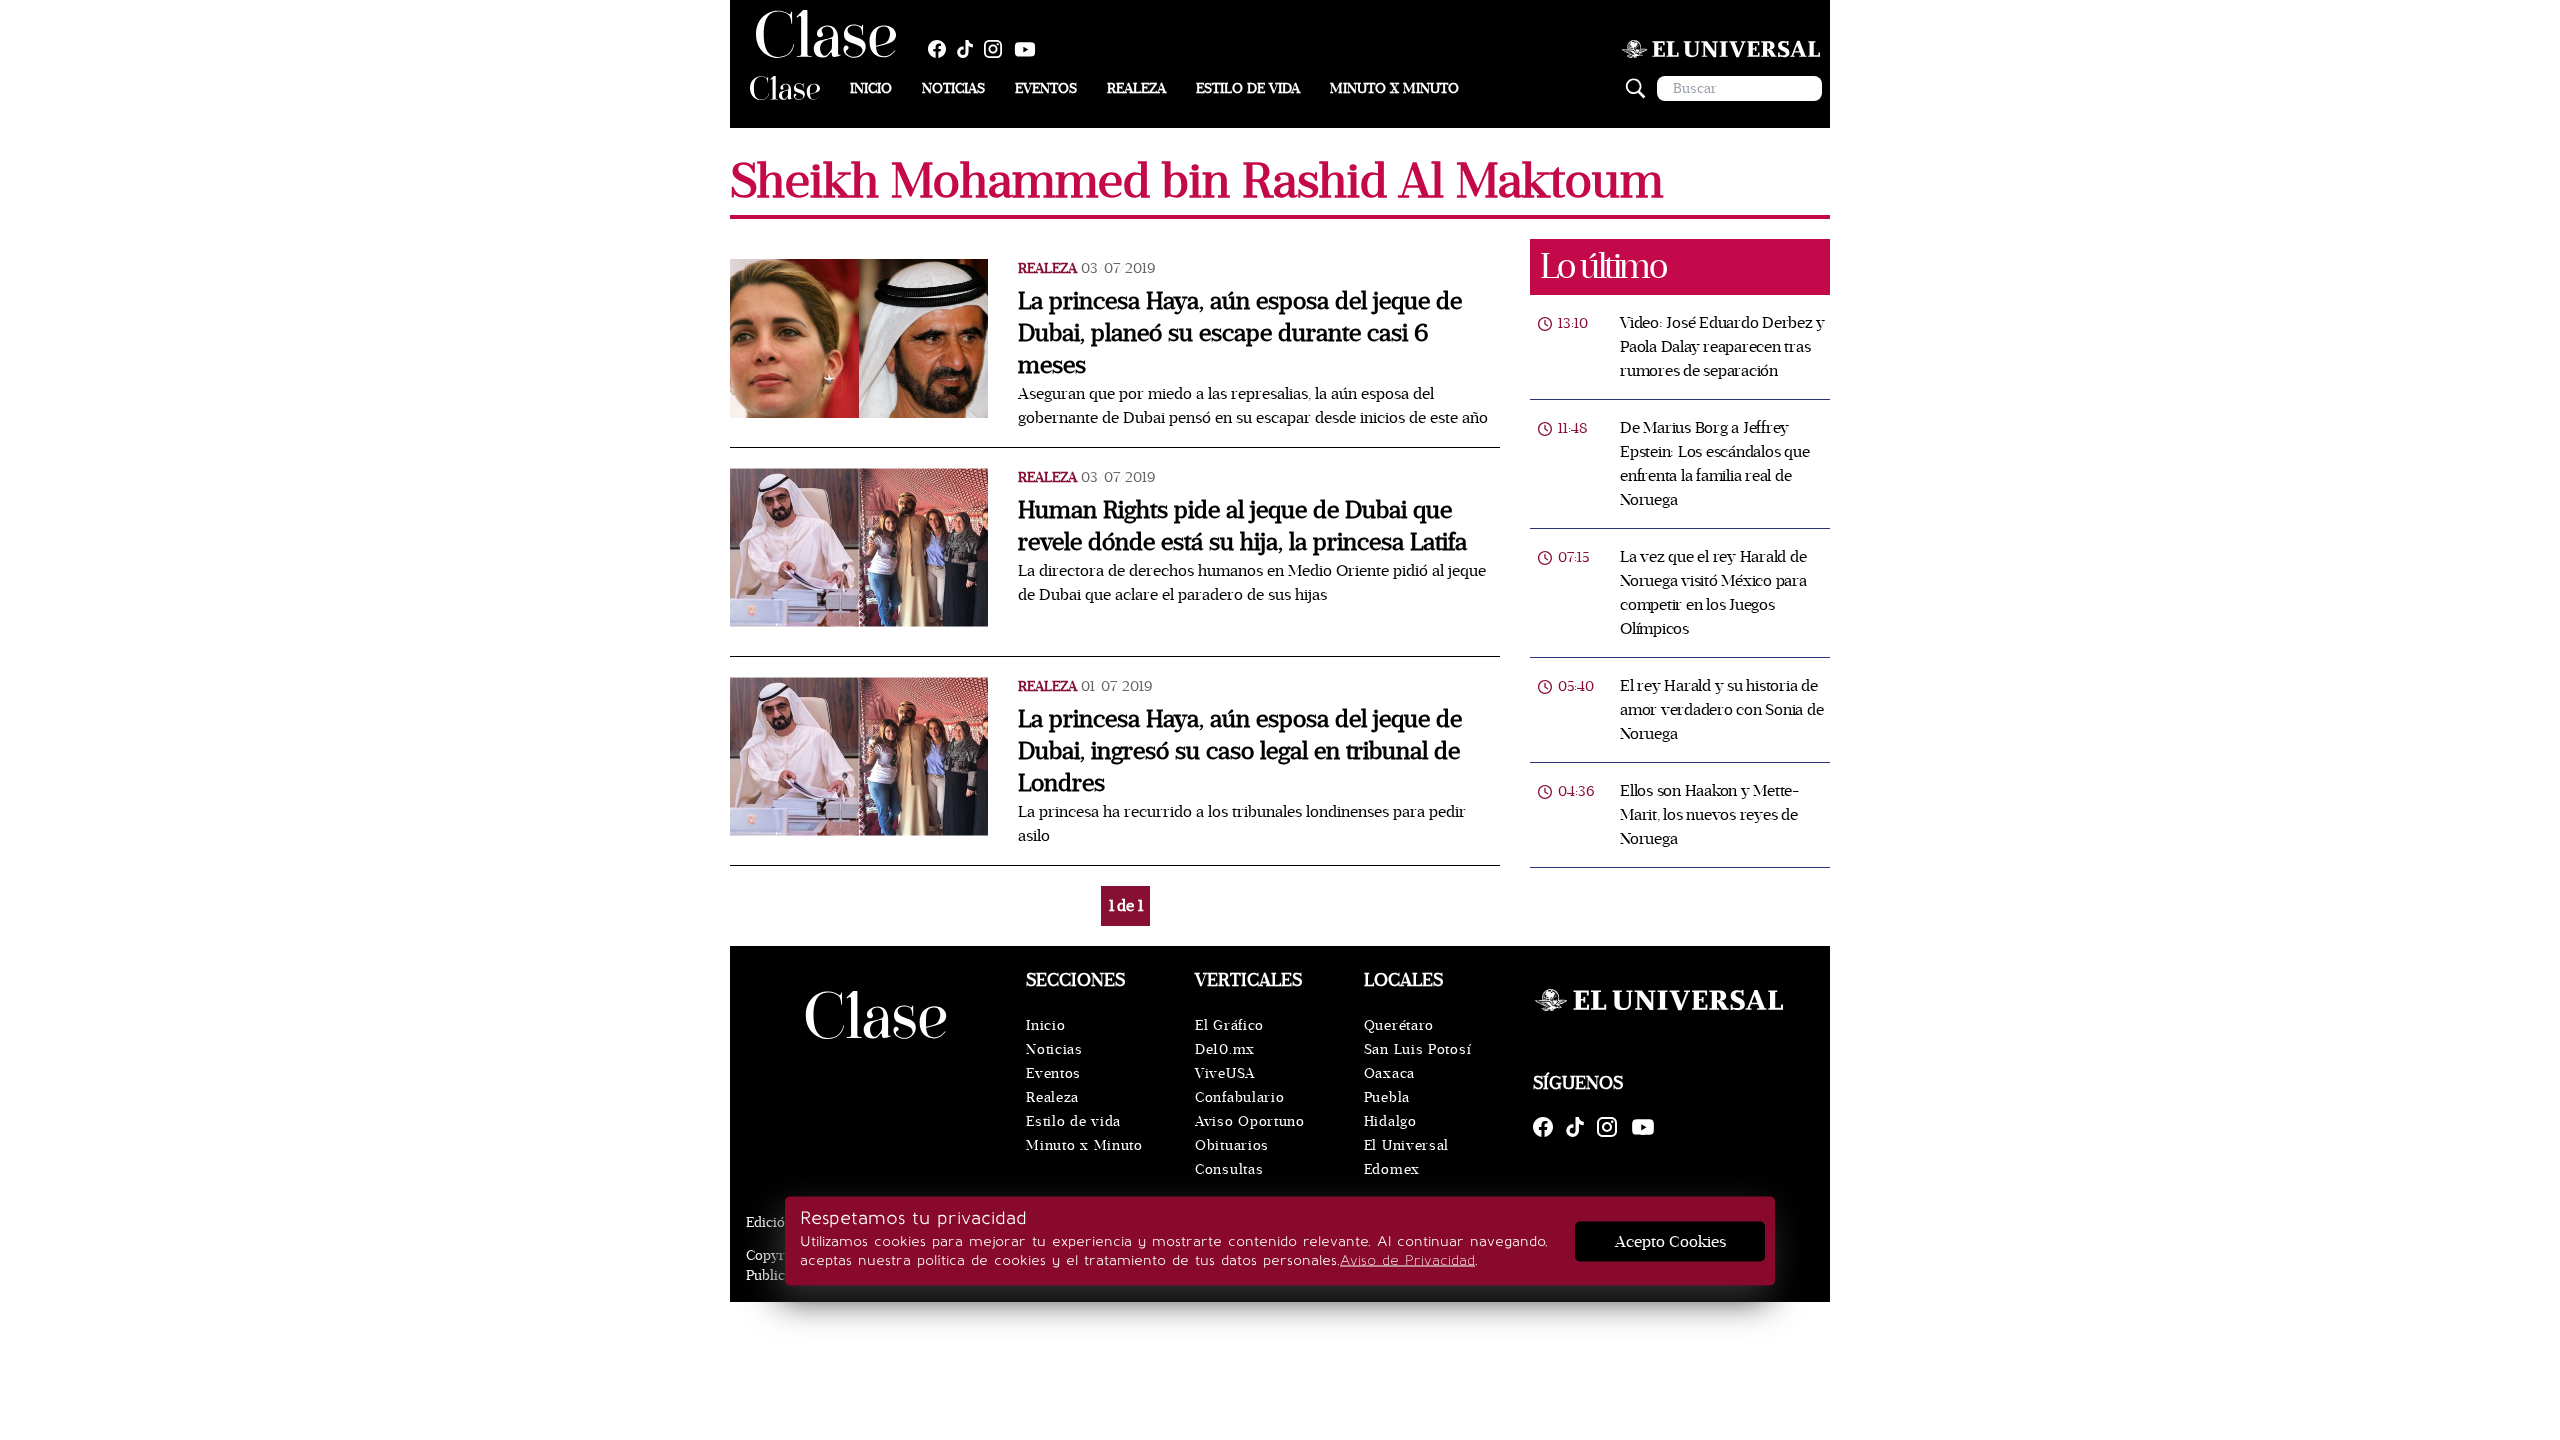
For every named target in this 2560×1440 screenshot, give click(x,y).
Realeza (1136, 88)
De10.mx (1225, 1049)
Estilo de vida (1248, 88)
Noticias (953, 88)
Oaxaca (1389, 1073)
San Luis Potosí (1418, 1049)
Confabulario (1239, 1097)
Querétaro (1399, 1025)
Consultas (1229, 1169)
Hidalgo (1390, 1121)
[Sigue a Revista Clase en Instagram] (998, 49)
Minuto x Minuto (1394, 88)
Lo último (1603, 266)
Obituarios (1232, 1145)
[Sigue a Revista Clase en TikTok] (970, 49)
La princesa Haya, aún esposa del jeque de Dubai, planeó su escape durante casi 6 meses (1240, 333)
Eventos (1046, 88)
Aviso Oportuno (1250, 1121)
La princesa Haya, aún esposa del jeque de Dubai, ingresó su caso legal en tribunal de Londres (1240, 751)
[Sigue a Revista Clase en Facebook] (942, 49)
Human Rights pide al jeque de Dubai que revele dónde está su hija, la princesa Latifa (1242, 526)
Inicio (871, 88)
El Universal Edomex (1406, 1157)
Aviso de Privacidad (1407, 1260)
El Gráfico (1229, 1025)
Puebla (1387, 1097)
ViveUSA (1225, 1073)
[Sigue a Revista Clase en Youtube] (1030, 49)
